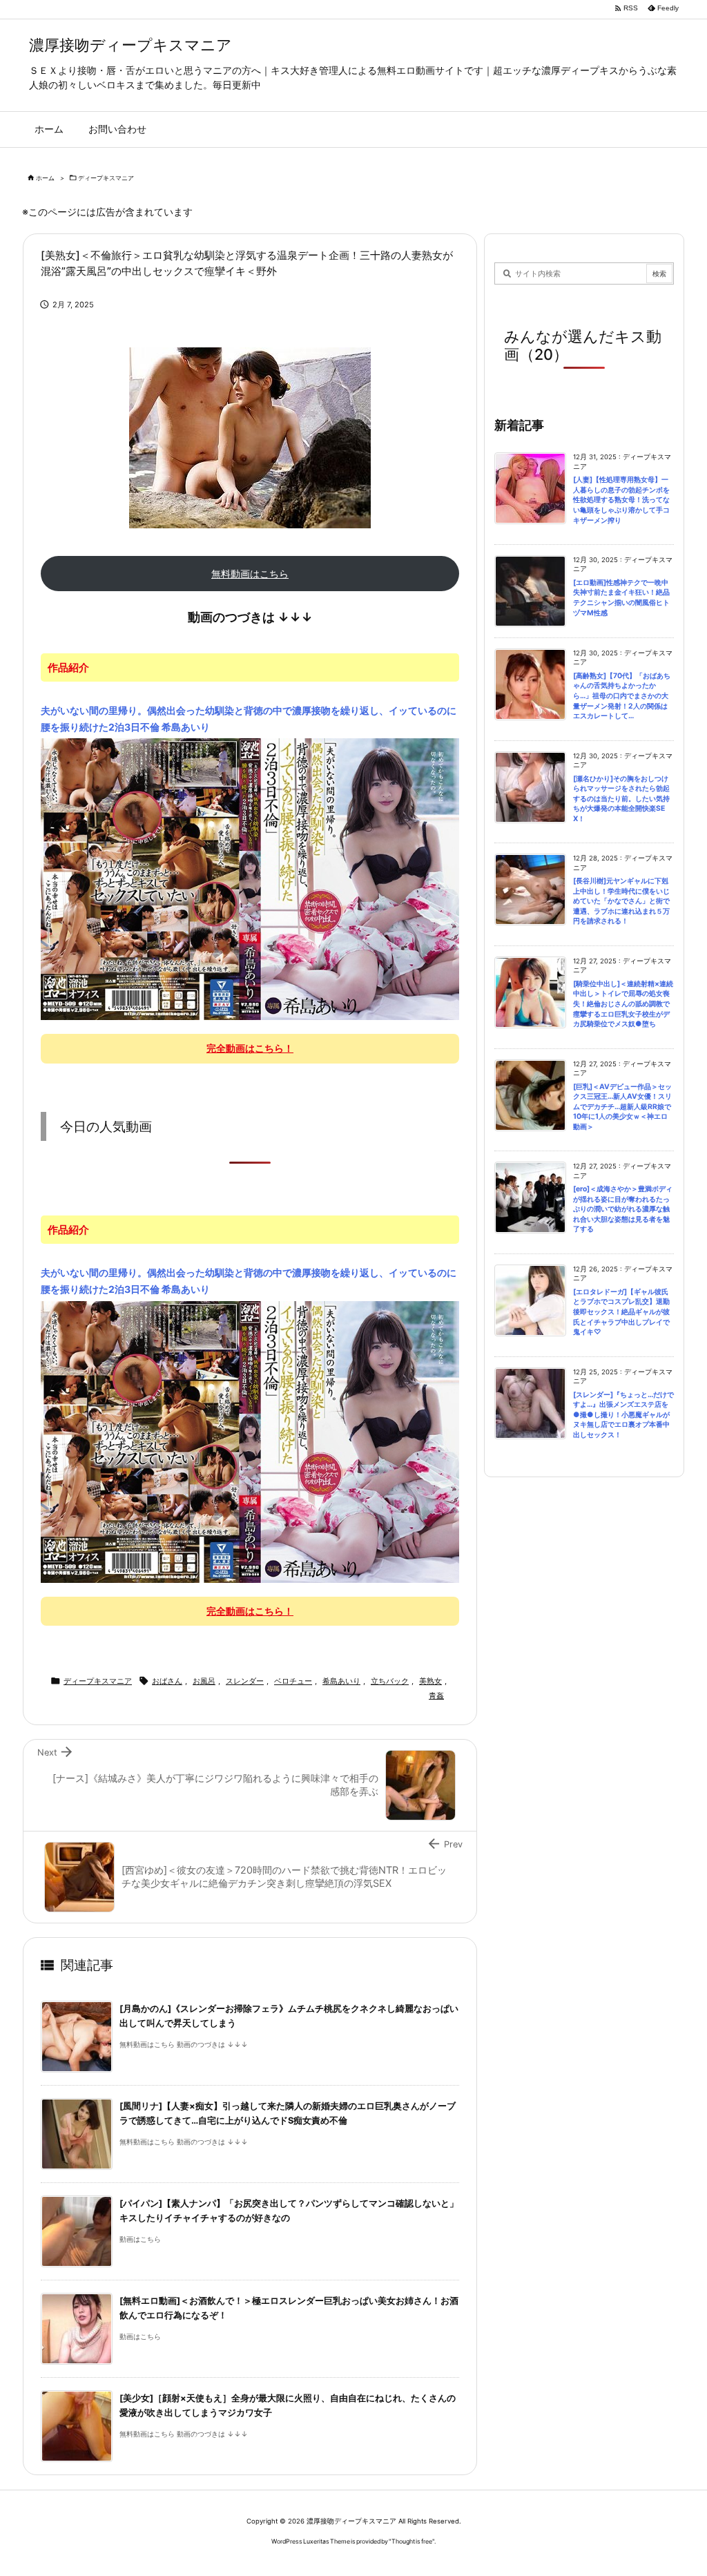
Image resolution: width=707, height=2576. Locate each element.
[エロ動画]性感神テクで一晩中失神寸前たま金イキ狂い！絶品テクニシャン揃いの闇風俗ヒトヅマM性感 (621, 598)
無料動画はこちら (250, 574)
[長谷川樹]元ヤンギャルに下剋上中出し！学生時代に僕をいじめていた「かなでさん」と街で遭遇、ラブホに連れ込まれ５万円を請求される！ (621, 901)
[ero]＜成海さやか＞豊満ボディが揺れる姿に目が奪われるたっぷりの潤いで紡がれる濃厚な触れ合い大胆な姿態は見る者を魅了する (623, 1209)
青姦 (436, 1695)
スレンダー (245, 1681)
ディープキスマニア (106, 178)
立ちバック (390, 1681)
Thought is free (412, 2541)
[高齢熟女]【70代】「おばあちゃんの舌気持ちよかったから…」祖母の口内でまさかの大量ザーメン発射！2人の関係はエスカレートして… (622, 696)
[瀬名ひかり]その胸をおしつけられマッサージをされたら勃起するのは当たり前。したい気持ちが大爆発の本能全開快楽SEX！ (621, 799)
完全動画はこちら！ (250, 1048)
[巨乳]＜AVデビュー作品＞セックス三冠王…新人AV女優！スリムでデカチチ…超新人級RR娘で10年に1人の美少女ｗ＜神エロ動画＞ (622, 1107)
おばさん (167, 1681)
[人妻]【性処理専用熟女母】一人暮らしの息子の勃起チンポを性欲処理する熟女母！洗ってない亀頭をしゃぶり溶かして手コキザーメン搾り (621, 500)
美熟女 (430, 1681)
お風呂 (204, 1681)
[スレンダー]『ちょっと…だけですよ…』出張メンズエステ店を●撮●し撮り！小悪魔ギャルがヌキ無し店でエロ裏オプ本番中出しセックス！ (623, 1415)
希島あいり (341, 1681)
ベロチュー (293, 1681)
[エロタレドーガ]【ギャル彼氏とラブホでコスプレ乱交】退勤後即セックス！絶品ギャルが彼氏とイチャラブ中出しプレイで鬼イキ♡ (621, 1312)
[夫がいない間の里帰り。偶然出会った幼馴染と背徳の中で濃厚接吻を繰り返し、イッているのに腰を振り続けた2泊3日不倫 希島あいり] (250, 878)
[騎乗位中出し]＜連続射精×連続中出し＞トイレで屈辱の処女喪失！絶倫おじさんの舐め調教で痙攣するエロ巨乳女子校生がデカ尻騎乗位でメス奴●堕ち (623, 1004)
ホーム (45, 178)
